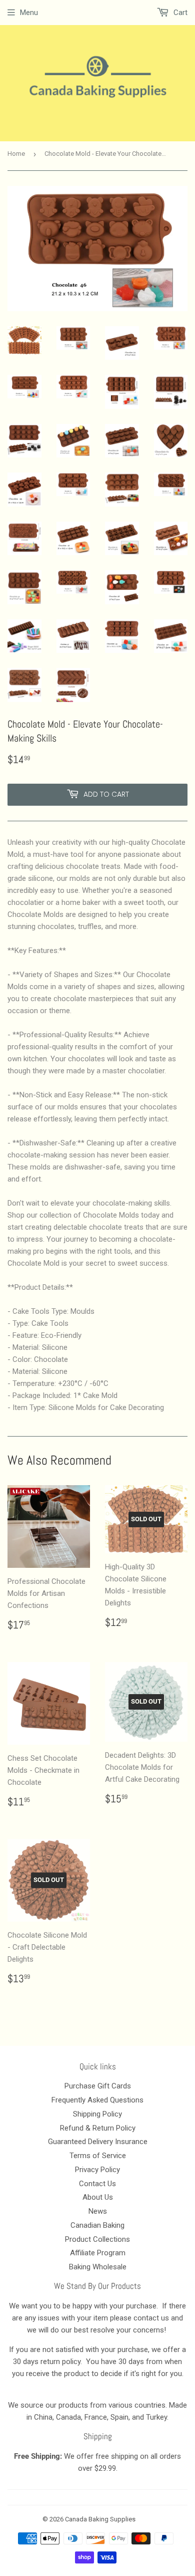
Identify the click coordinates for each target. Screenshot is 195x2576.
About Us (98, 2197)
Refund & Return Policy (98, 2128)
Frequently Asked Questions (97, 2100)
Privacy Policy (97, 2170)
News (98, 2211)
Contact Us (97, 2184)
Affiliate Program (98, 2253)
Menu (29, 13)
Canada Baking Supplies (100, 2519)
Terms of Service (98, 2156)
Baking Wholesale (98, 2267)
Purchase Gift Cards (98, 2086)
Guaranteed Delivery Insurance (98, 2142)
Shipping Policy (97, 2114)
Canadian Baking (97, 2225)
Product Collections (97, 2239)
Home (16, 154)
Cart (179, 13)
